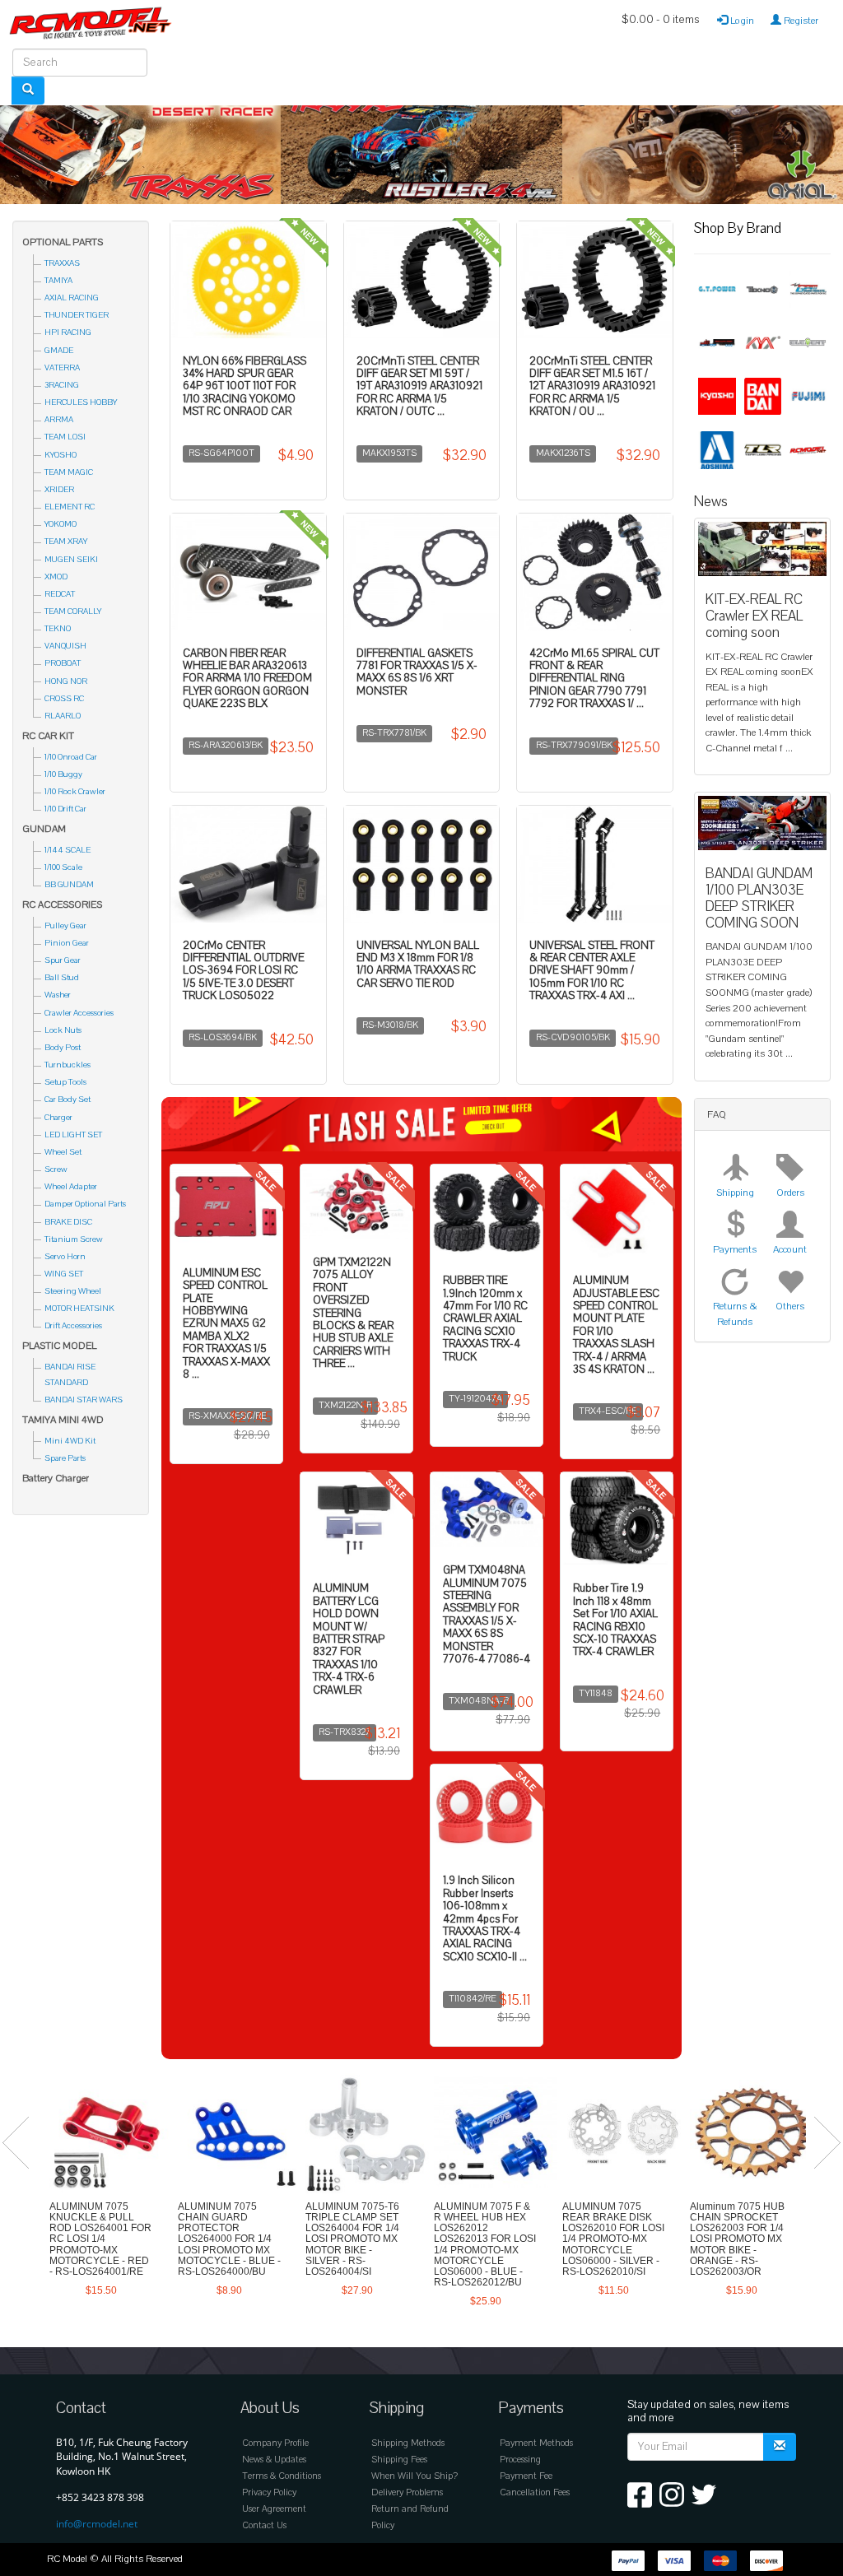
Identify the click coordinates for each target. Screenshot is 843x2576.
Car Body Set (68, 1099)
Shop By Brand (738, 228)
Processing (520, 2460)
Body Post (63, 1047)
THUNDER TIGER (77, 315)
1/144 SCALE (68, 850)
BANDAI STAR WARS (84, 1400)
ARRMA (59, 419)
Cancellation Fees (535, 2492)
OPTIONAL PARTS (63, 242)
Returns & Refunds (735, 1314)
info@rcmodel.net (97, 2524)
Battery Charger (56, 1478)
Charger (58, 1117)
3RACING (62, 385)
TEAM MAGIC (69, 472)
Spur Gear (63, 960)
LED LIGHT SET (73, 1135)
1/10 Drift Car (65, 809)
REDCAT (60, 594)
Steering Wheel (73, 1291)
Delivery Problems (407, 2492)
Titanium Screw (74, 1239)
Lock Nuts (63, 1030)
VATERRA (62, 367)
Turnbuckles (68, 1065)
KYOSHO (61, 455)
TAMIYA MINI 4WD (63, 1420)
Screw (56, 1169)
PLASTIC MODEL (59, 1346)
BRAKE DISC (68, 1222)
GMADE (59, 350)
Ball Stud (62, 977)
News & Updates (274, 2460)
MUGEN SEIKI (71, 559)
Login (741, 21)
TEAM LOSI (65, 437)
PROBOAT (63, 663)
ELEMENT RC (70, 507)
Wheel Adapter (71, 1186)
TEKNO (58, 628)
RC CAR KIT (48, 736)
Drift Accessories (73, 1325)
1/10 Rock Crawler (75, 791)
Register (800, 21)
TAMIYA (58, 280)
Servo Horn (65, 1256)
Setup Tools (65, 1082)
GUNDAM (44, 829)
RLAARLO (63, 716)
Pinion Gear (67, 943)
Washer (58, 995)
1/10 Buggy (63, 774)
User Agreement (274, 2509)
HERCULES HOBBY (81, 402)
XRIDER (59, 489)
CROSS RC (64, 698)
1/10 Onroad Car (71, 757)
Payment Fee (526, 2476)
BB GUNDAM (69, 884)
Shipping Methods (408, 2443)
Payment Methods (536, 2443)
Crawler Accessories (79, 1013)
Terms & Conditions (282, 2476)
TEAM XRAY (66, 541)
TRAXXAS (62, 263)
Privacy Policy (269, 2492)
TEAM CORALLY (73, 611)
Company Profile (275, 2443)
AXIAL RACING (72, 298)
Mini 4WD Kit (70, 1441)
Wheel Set (63, 1152)
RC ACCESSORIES (62, 904)
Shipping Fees (399, 2460)
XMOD (56, 577)
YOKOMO (61, 524)
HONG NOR (66, 681)
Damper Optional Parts (85, 1204)
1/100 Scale (63, 867)
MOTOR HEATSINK (79, 1308)
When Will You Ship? (415, 2476)
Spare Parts (65, 1458)
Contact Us (264, 2525)
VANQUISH (65, 646)
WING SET (64, 1274)
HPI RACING (68, 332)
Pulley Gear (65, 925)
